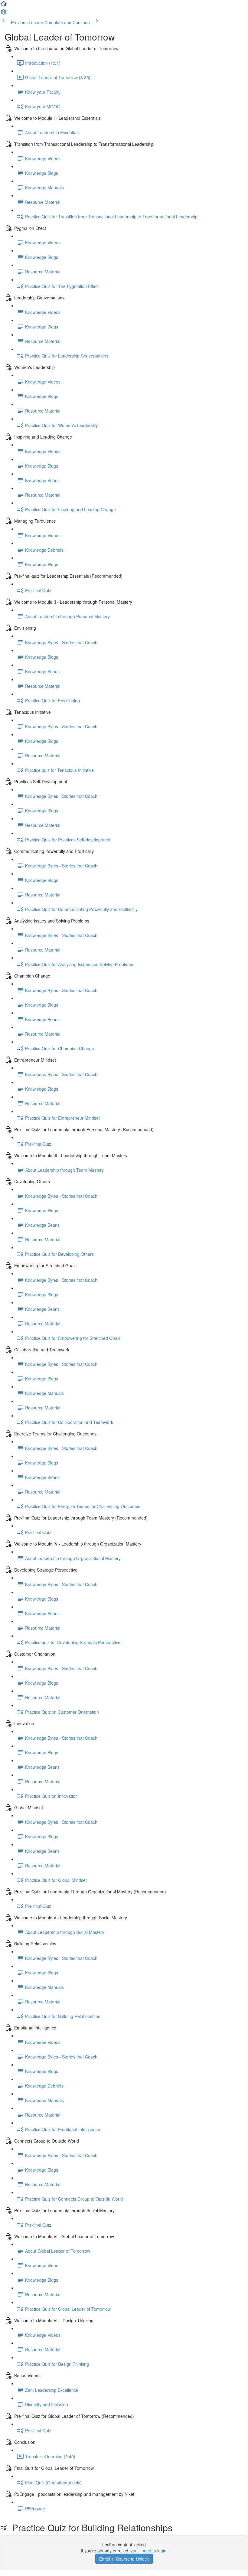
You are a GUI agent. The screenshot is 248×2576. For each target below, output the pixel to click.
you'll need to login (148, 2551)
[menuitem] (4, 14)
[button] (4, 5)
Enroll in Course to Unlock (124, 2559)
